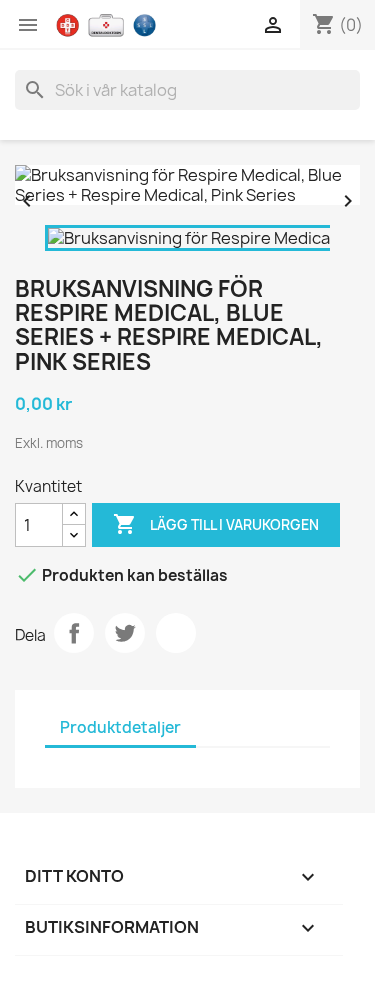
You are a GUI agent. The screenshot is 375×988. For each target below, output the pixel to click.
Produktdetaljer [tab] (120, 727)
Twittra (125, 633)
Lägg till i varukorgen (216, 524)
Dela (74, 633)
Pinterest (176, 633)
